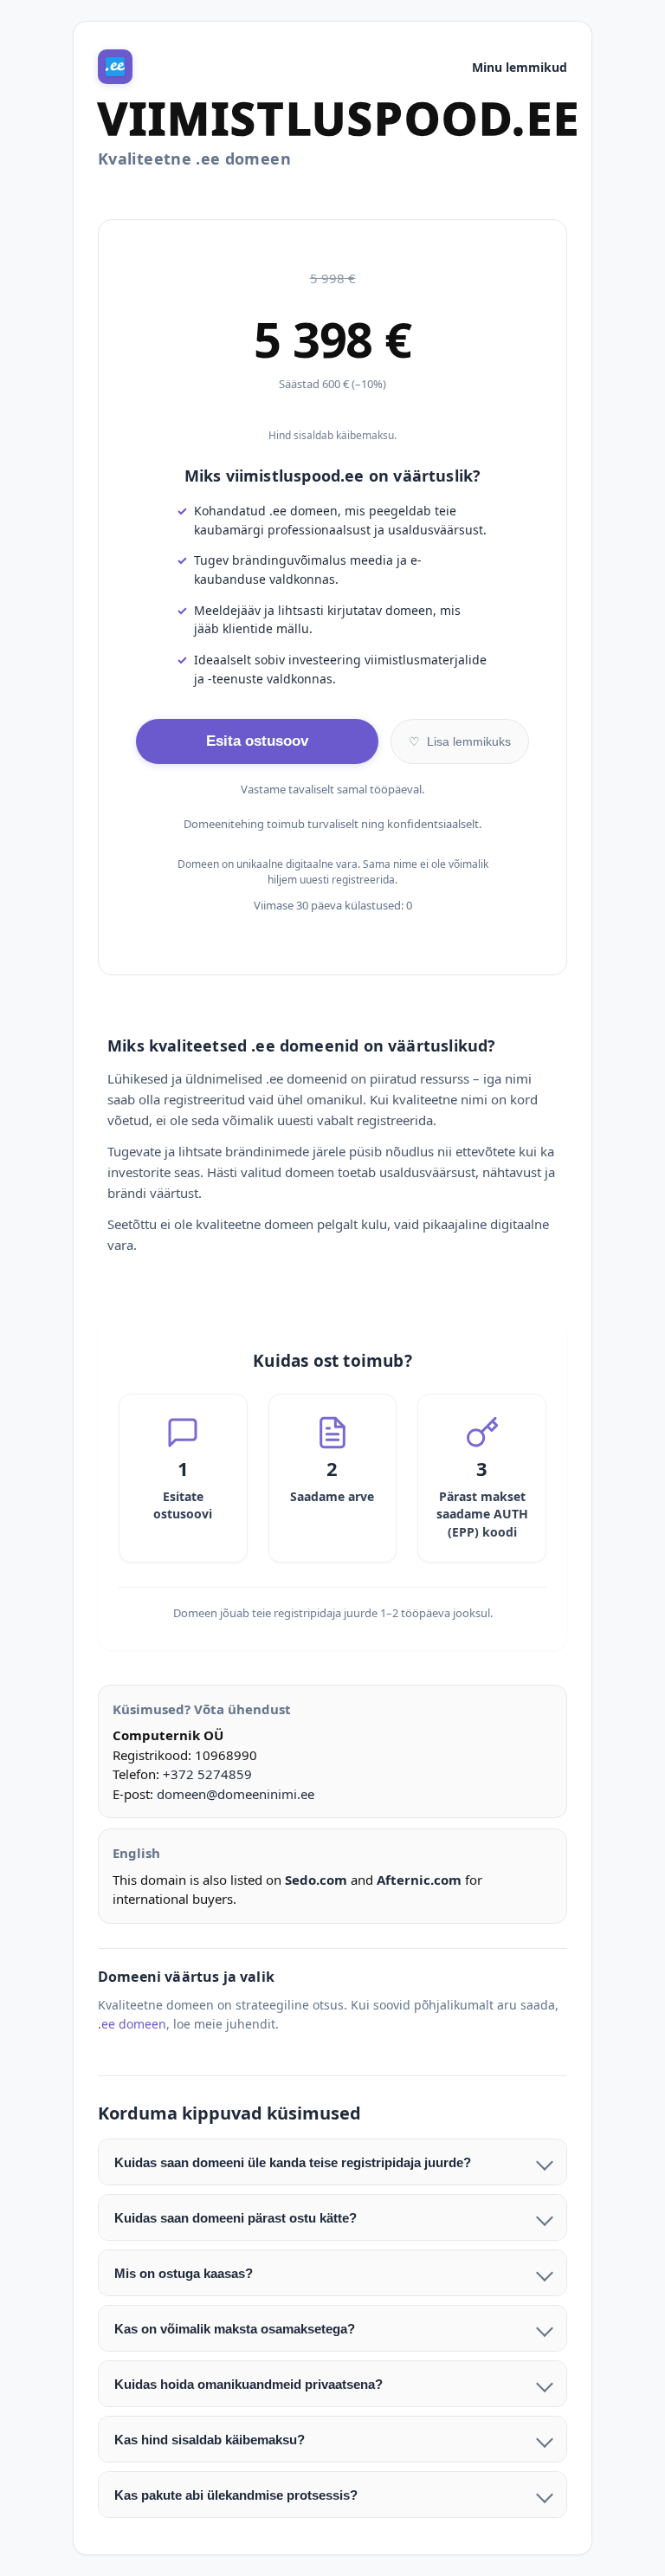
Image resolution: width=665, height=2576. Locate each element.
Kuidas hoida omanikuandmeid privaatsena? (249, 2384)
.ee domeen (132, 2024)
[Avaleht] (115, 67)
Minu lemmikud (520, 67)
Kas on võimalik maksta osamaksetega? (235, 2329)
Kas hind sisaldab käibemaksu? (210, 2440)
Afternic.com (419, 1880)
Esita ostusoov (257, 741)
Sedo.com (316, 1880)
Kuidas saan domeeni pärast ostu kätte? (236, 2218)
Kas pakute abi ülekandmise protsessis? (236, 2495)
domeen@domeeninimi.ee (236, 1794)
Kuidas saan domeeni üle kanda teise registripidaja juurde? (293, 2162)
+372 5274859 (207, 1774)
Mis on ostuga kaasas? (184, 2273)
